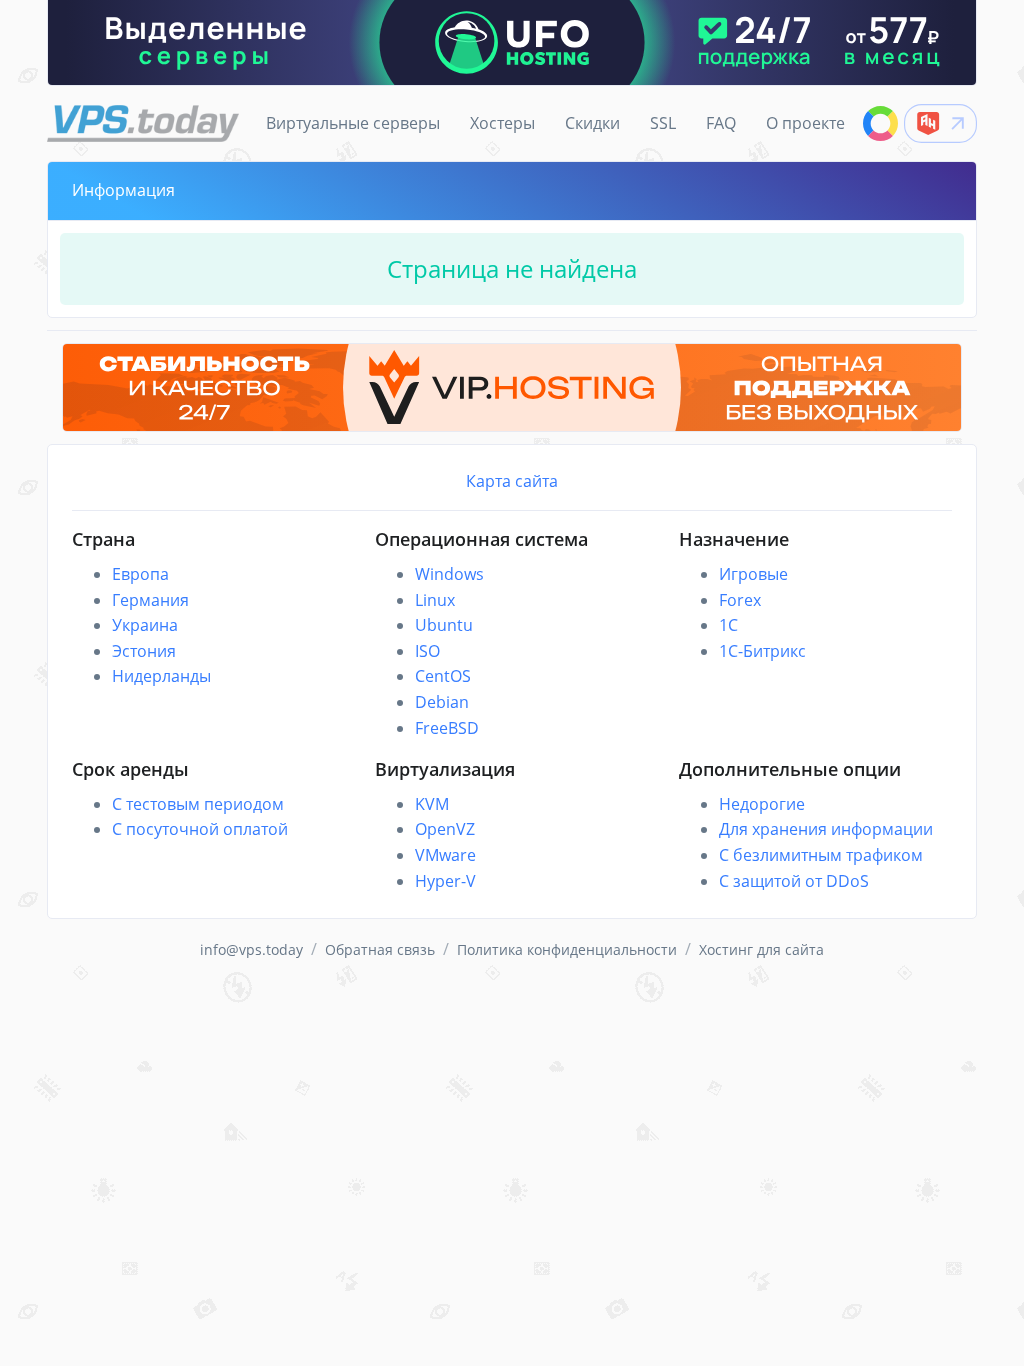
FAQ (721, 123)
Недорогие (762, 804)
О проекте (805, 123)
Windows (449, 574)
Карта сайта (512, 481)
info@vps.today (251, 949)
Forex (740, 600)
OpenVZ (445, 829)
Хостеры (502, 123)
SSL (663, 123)
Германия (150, 600)
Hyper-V (445, 881)
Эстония (144, 651)
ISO (427, 651)
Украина (145, 625)
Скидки (592, 123)
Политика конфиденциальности (567, 949)
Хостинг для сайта (761, 949)
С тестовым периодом (198, 804)
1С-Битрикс (762, 651)
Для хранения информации (826, 829)
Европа (140, 574)
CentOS (443, 676)
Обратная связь (380, 949)
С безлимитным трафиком (821, 855)
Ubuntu (444, 625)
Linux (435, 600)
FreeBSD (447, 728)
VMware (445, 855)
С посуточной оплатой (200, 829)
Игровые (753, 574)
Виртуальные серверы (353, 123)
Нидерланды (161, 676)
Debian (442, 702)
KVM (432, 804)
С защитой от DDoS (794, 881)
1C (728, 625)
